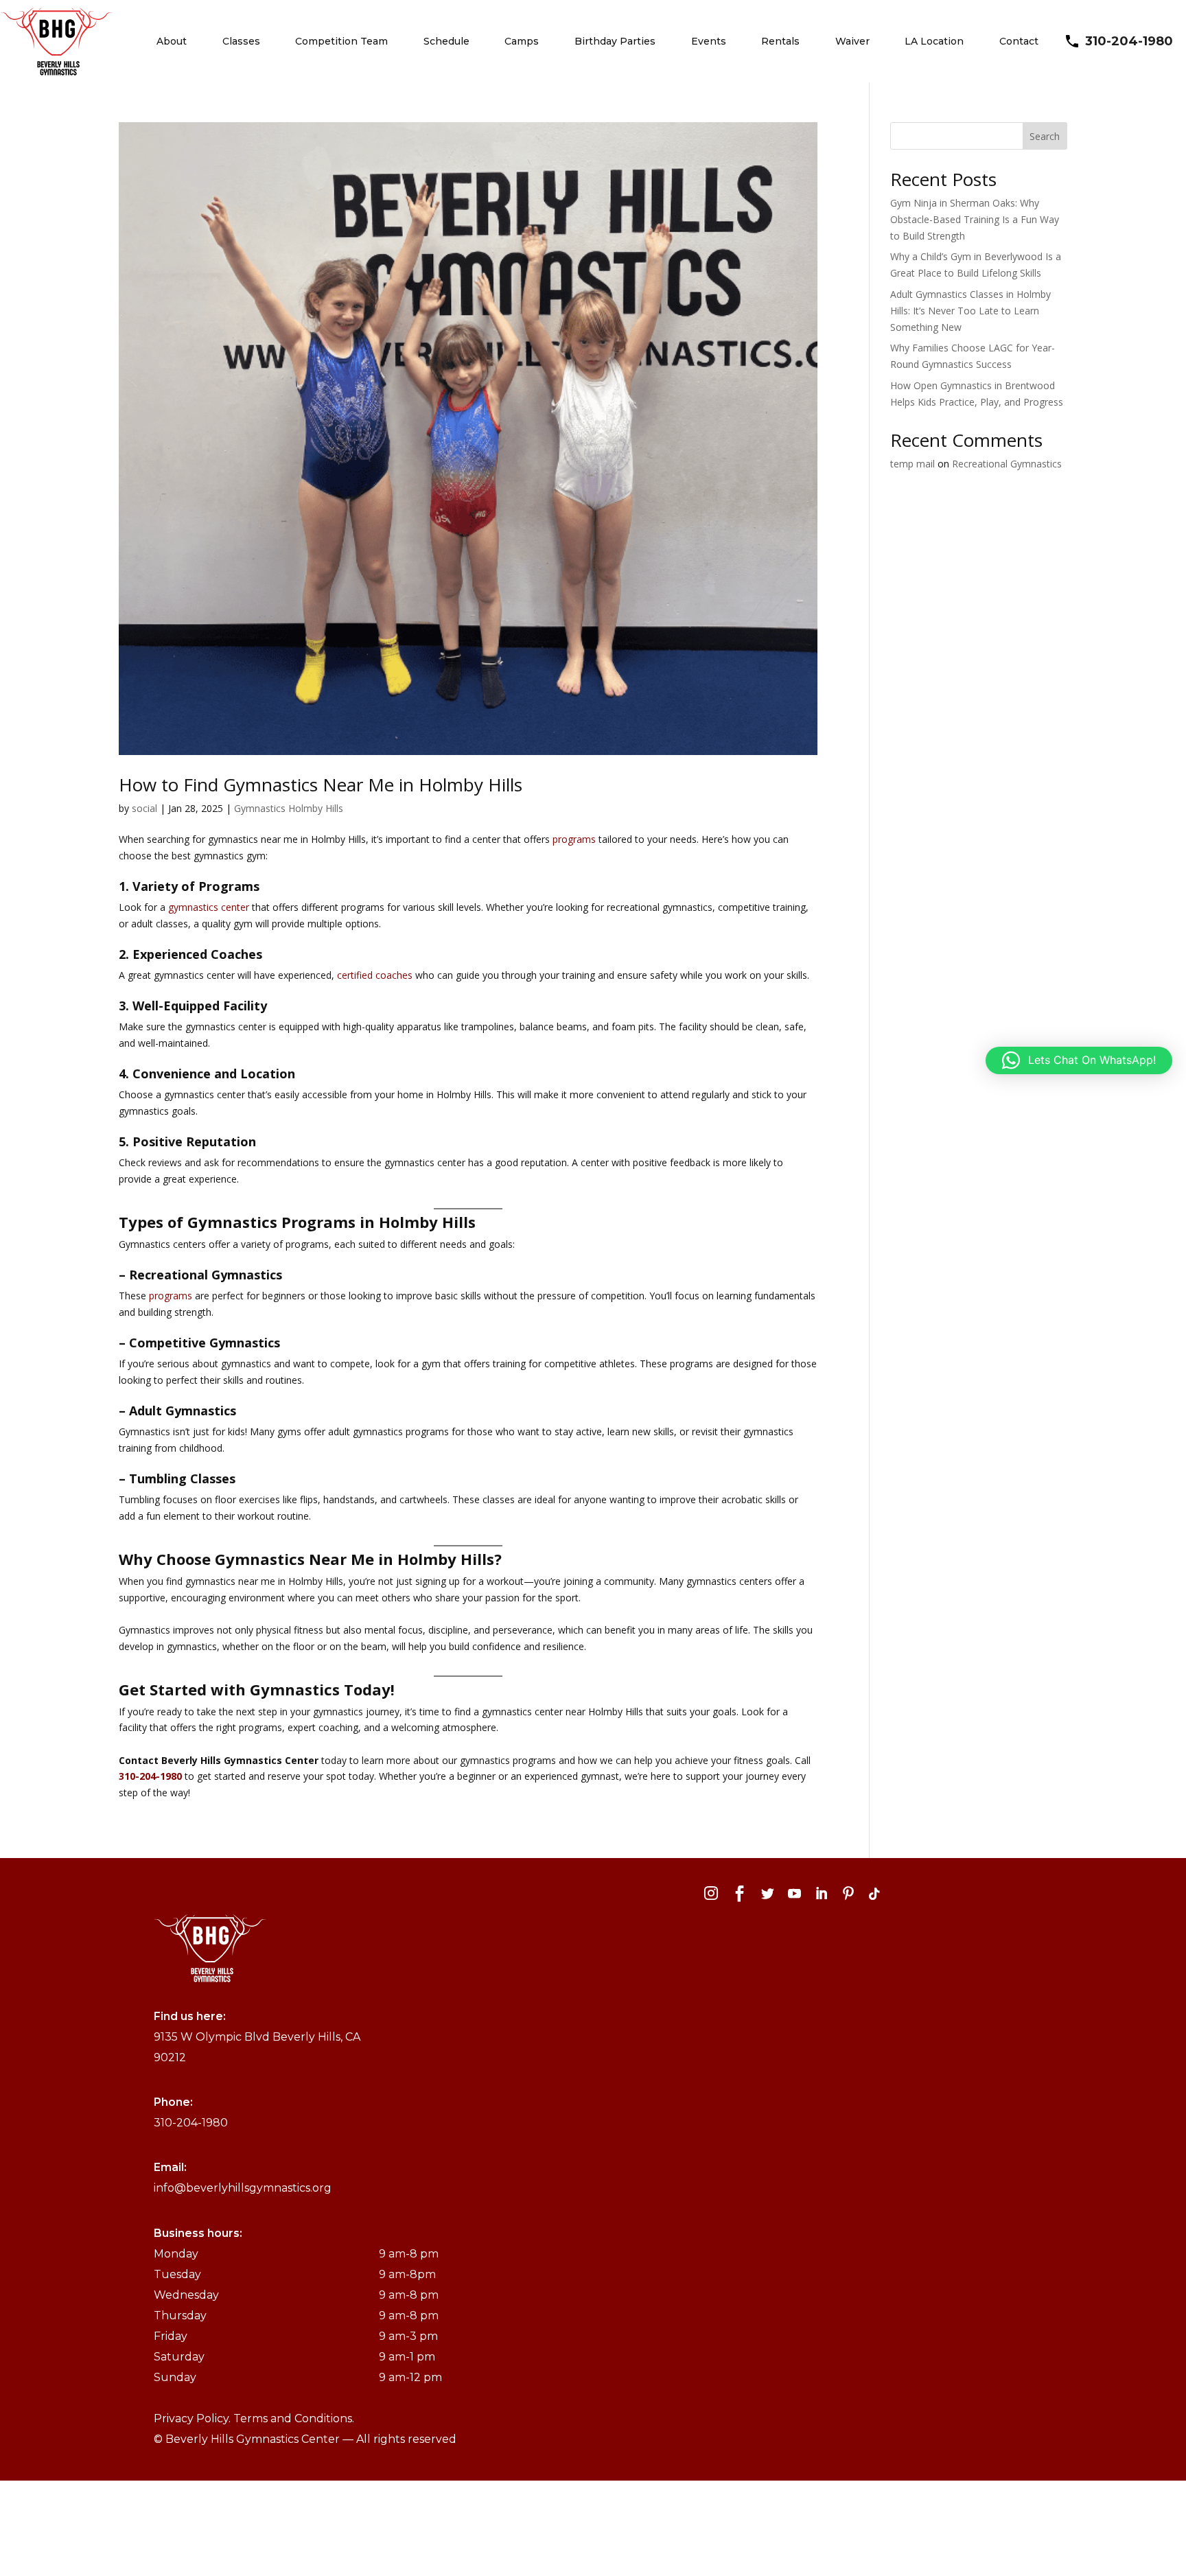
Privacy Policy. (194, 2418)
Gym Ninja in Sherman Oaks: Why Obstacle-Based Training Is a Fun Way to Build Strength (975, 219)
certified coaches (375, 975)
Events (709, 41)
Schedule (446, 41)
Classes (241, 41)
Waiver (852, 41)
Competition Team (341, 41)
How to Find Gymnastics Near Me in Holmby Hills (321, 785)
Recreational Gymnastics (1007, 464)
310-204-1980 (1129, 41)
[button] (1079, 1060)
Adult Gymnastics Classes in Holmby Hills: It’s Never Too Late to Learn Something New (970, 311)
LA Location (934, 41)
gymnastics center (209, 907)
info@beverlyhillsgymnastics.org (243, 2188)
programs (574, 839)
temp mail (912, 464)
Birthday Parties (615, 41)
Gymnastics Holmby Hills (289, 808)
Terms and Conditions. (294, 2418)
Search (1045, 136)
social (144, 808)
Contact (1019, 41)
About (172, 41)
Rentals (780, 41)
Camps (522, 41)
